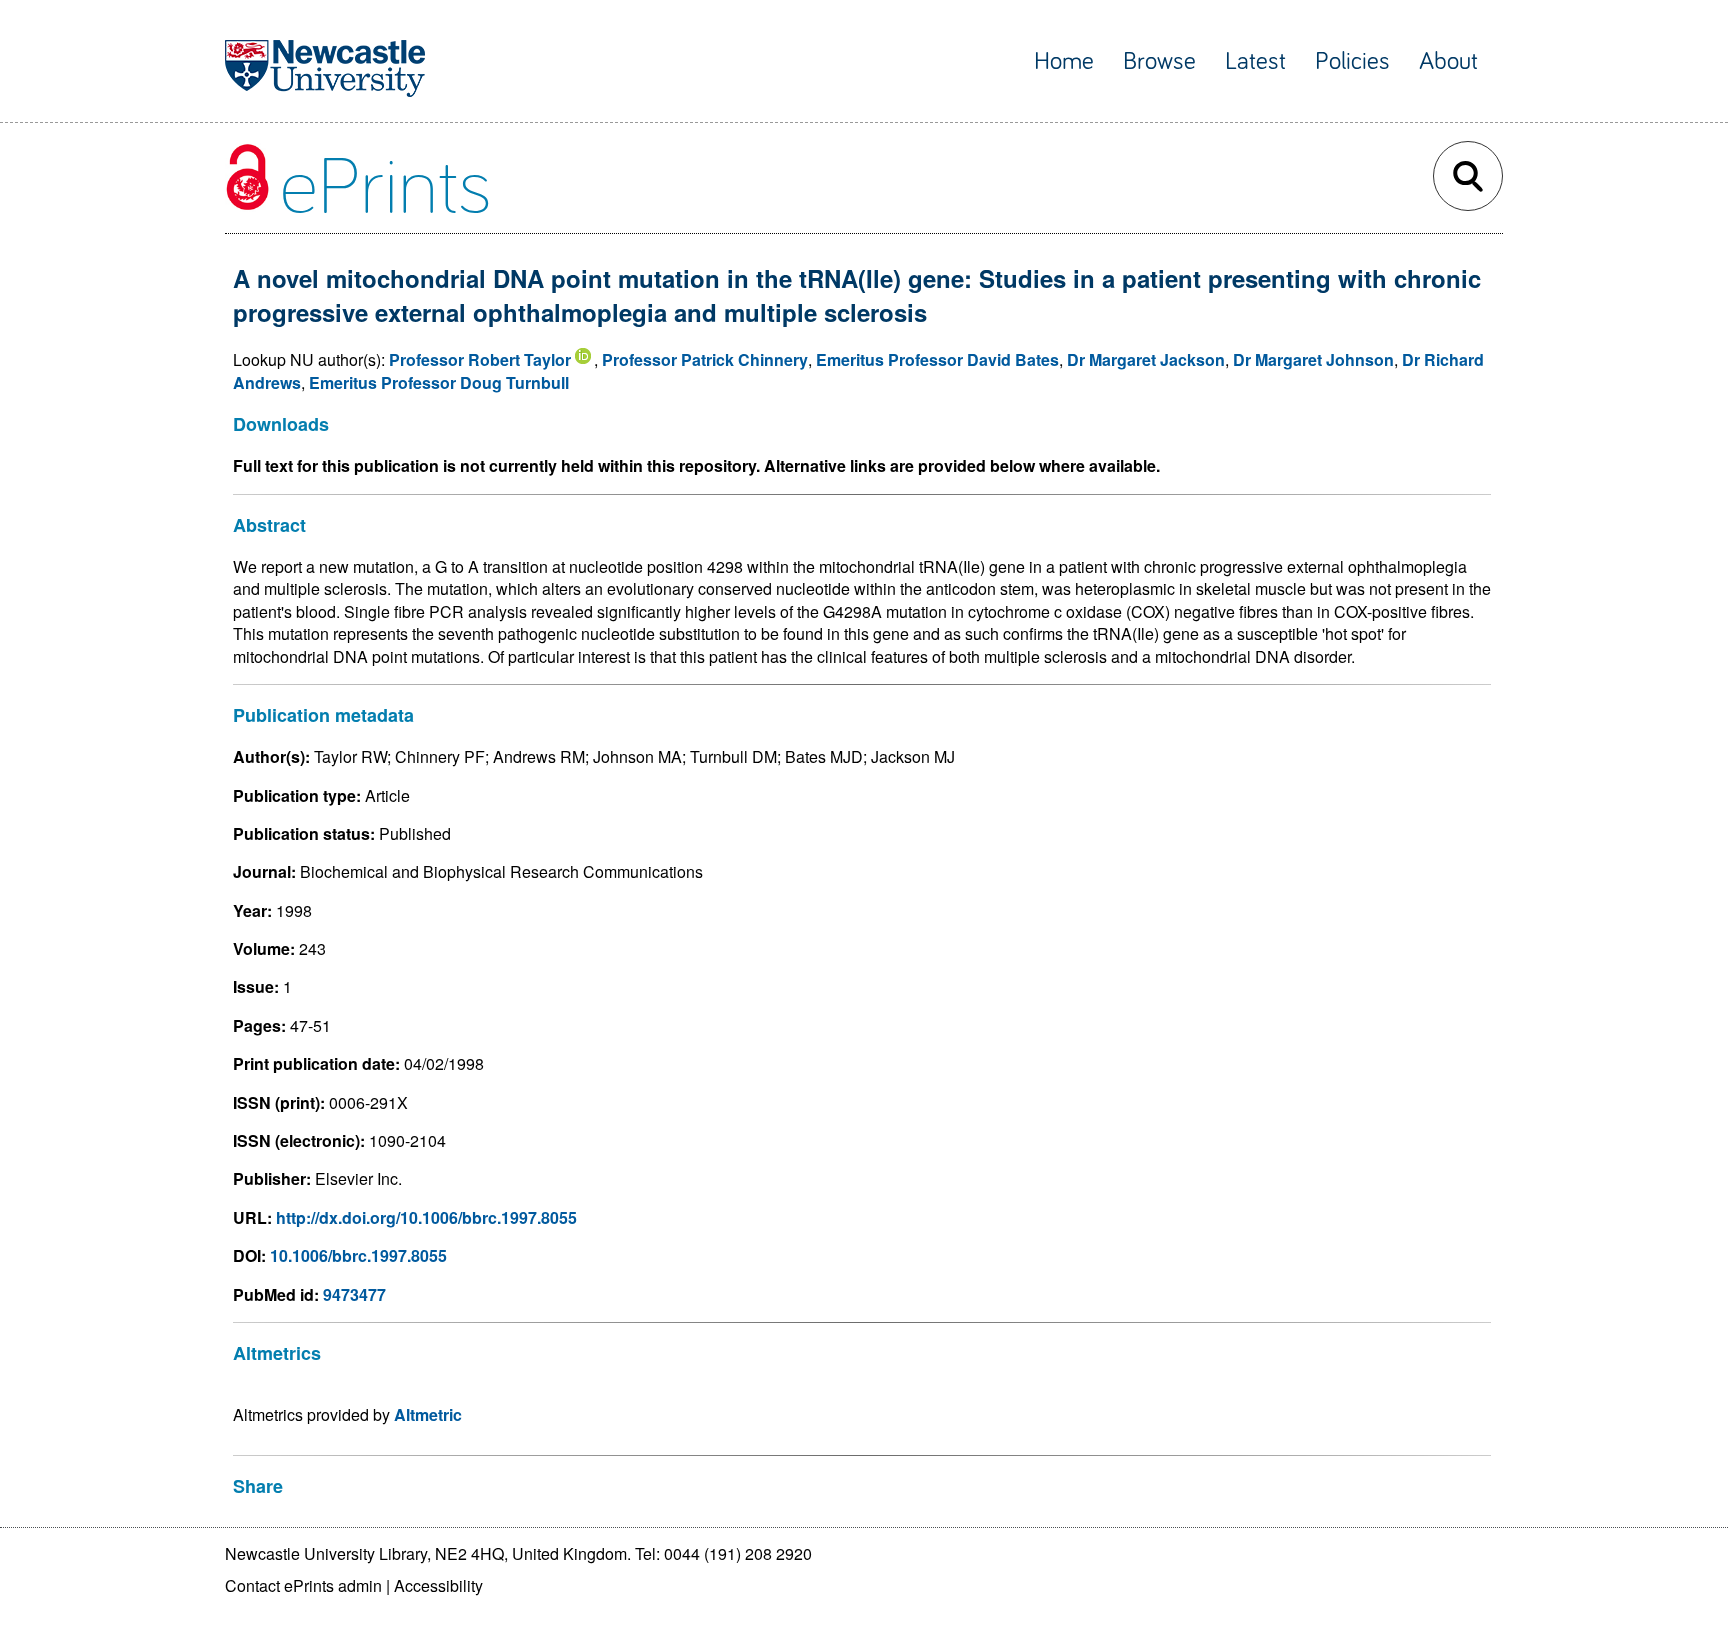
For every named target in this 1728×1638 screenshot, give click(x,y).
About (1448, 61)
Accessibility (438, 1585)
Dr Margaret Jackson (1146, 359)
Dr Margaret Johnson (1313, 359)
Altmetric (428, 1414)
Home (1064, 61)
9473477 (354, 1294)
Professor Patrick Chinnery (705, 359)
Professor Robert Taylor (480, 359)
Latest (1255, 61)
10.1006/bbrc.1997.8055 (358, 1255)
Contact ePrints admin (303, 1585)
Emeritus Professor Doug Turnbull (439, 382)
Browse (1159, 61)
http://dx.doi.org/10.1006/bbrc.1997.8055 (426, 1217)
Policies (1352, 61)
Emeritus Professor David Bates (937, 359)
